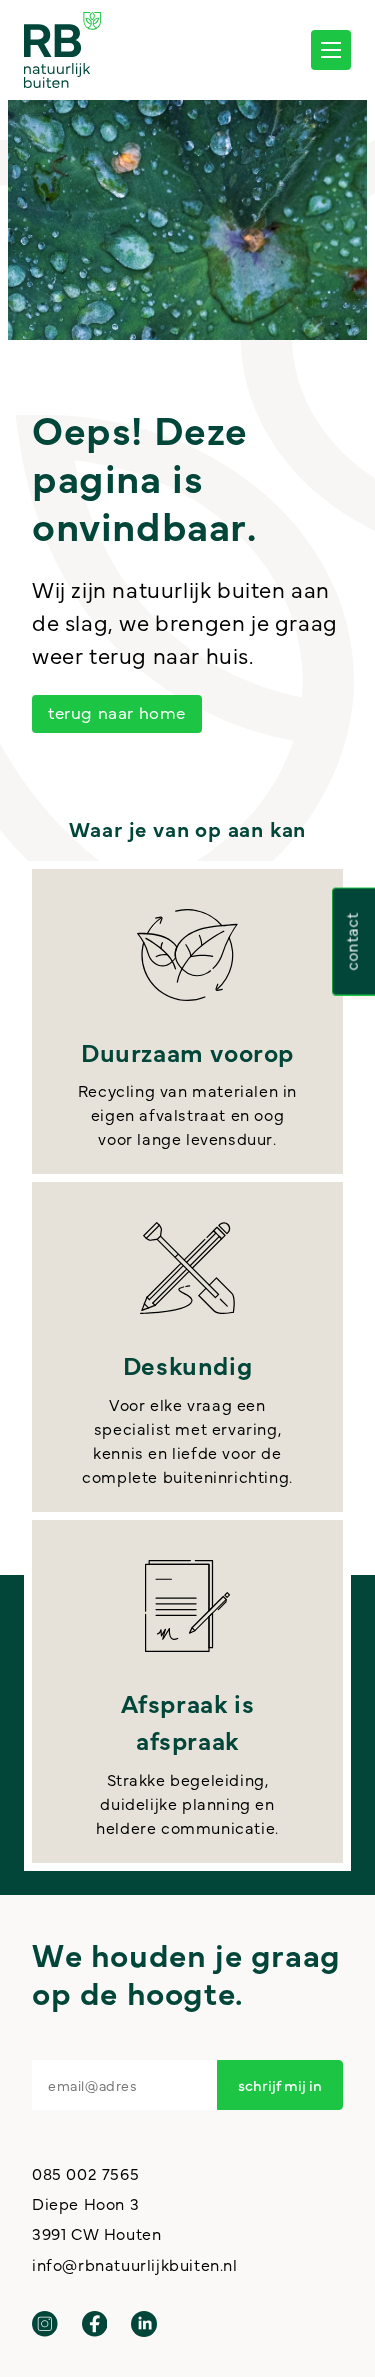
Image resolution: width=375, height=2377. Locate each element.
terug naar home (117, 712)
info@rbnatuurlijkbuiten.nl (135, 2264)
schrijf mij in (280, 2084)
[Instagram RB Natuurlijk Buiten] (45, 2324)
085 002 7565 (85, 2173)
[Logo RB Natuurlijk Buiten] (62, 50)
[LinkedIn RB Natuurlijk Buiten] (144, 2324)
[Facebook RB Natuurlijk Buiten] (95, 2324)
